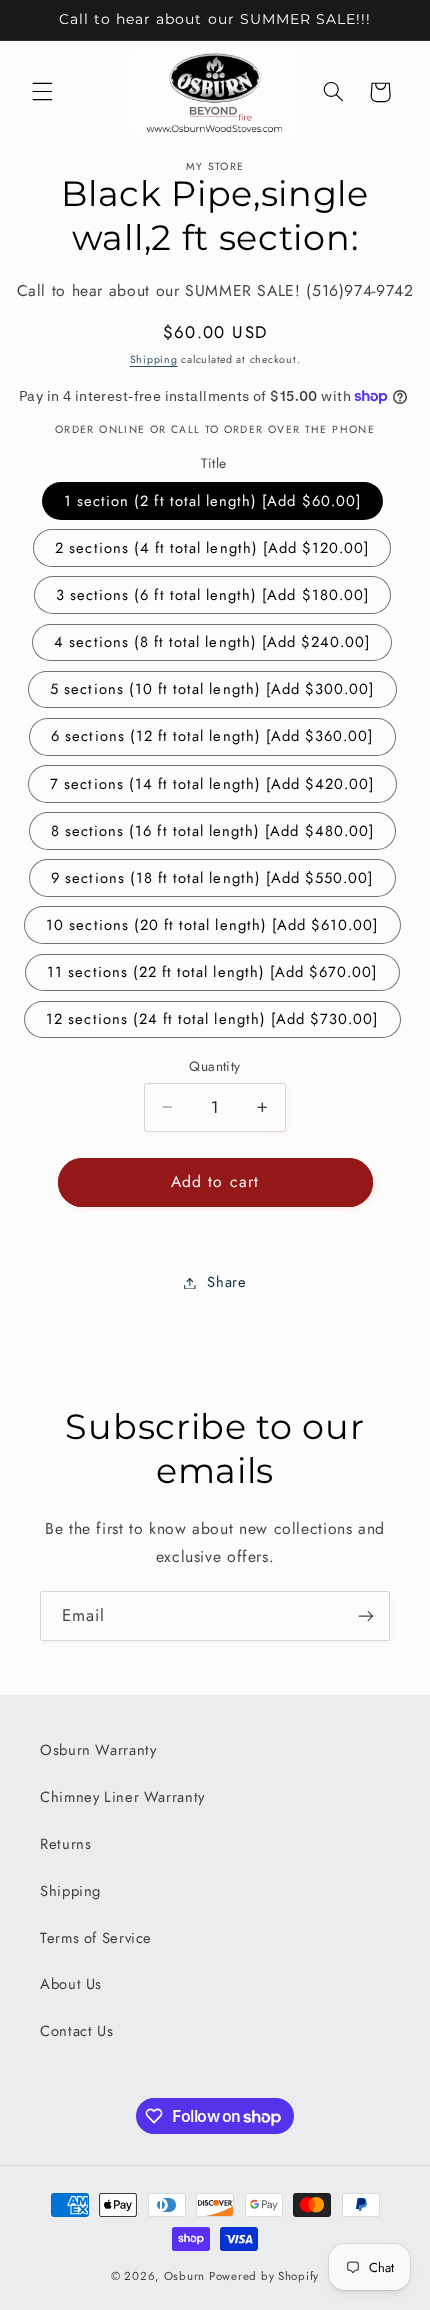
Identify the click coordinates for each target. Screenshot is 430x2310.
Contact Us (76, 2031)
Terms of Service (96, 1938)
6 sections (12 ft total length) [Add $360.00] (212, 736)
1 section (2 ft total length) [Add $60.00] (212, 501)
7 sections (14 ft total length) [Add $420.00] (212, 784)
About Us (71, 1984)
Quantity (214, 1066)
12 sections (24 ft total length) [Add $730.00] (212, 1019)
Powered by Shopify (264, 2276)
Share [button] (226, 1282)
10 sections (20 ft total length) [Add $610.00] (212, 925)
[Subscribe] (366, 1615)
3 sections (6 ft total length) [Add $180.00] (212, 595)
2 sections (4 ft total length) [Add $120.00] (212, 548)
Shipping (154, 359)
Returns (65, 1844)
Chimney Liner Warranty (122, 1797)
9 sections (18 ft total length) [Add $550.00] (212, 878)
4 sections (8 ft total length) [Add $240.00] (212, 642)
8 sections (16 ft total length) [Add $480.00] (212, 831)
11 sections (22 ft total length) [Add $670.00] (212, 972)
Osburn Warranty (98, 1750)
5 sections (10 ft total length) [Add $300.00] (212, 689)
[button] (42, 92)
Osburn (184, 2276)
